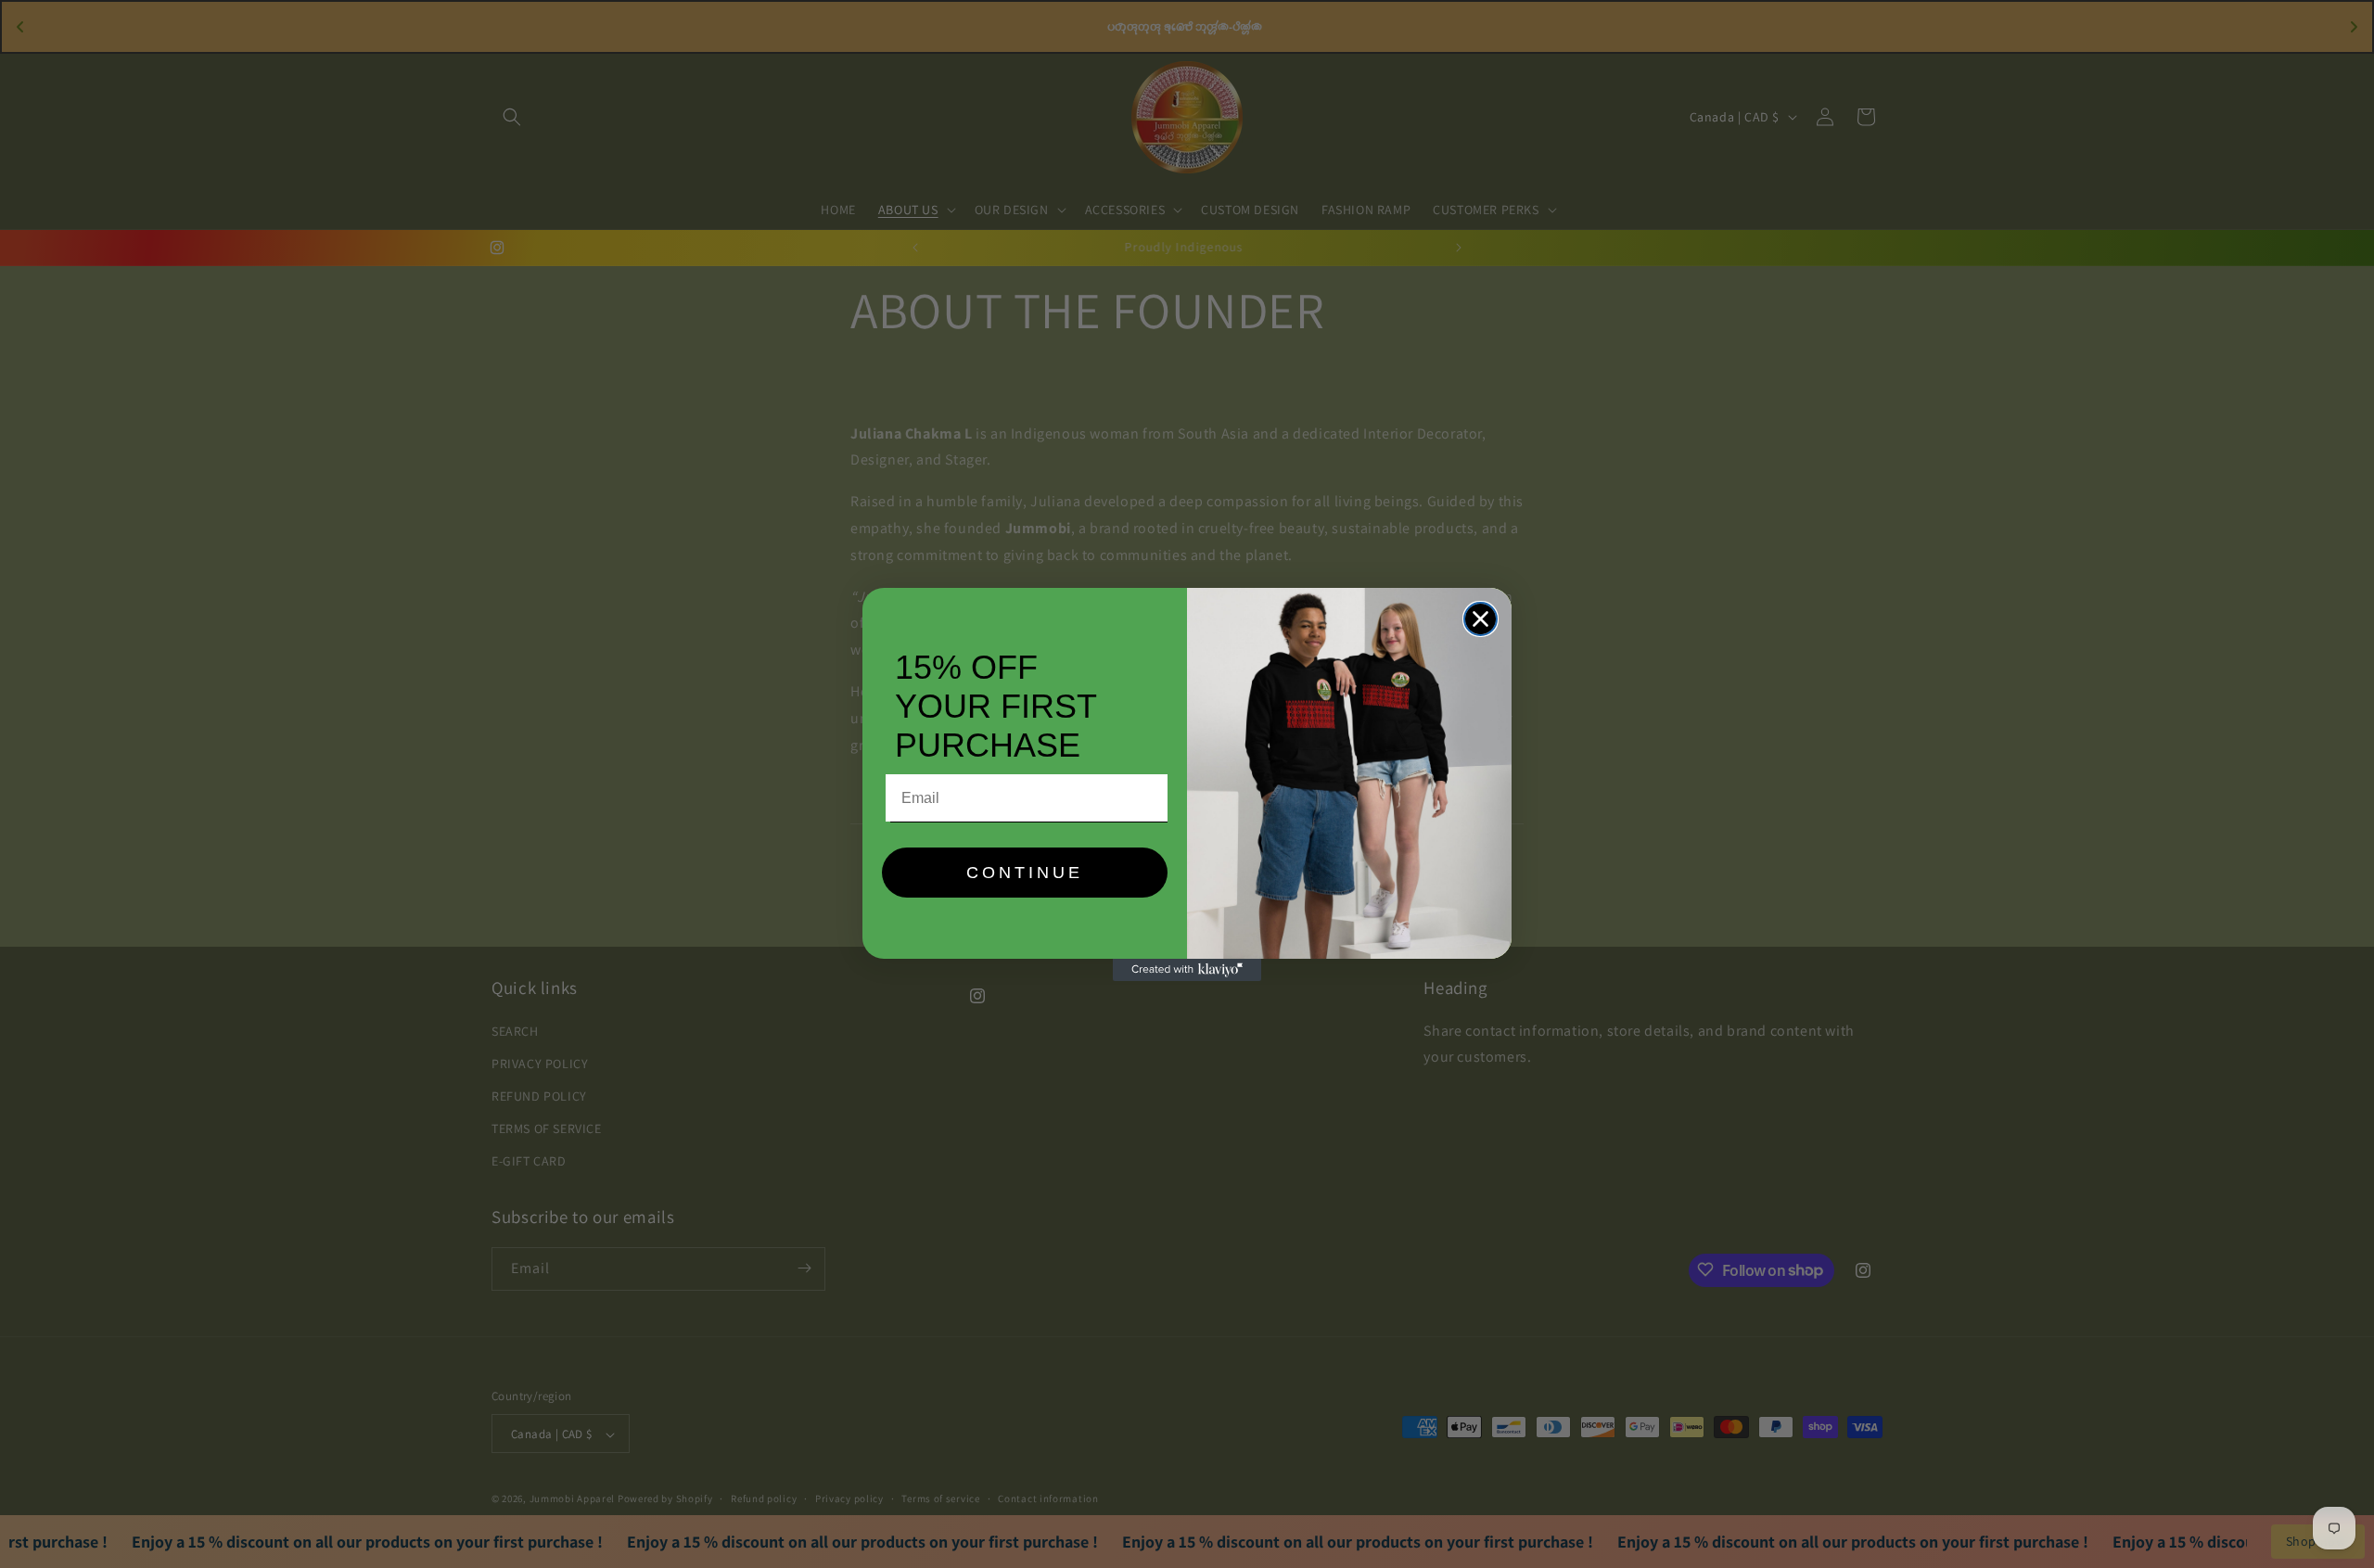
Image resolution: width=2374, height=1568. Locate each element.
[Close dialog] (1481, 619)
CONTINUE (1025, 873)
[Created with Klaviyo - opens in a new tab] (1187, 970)
